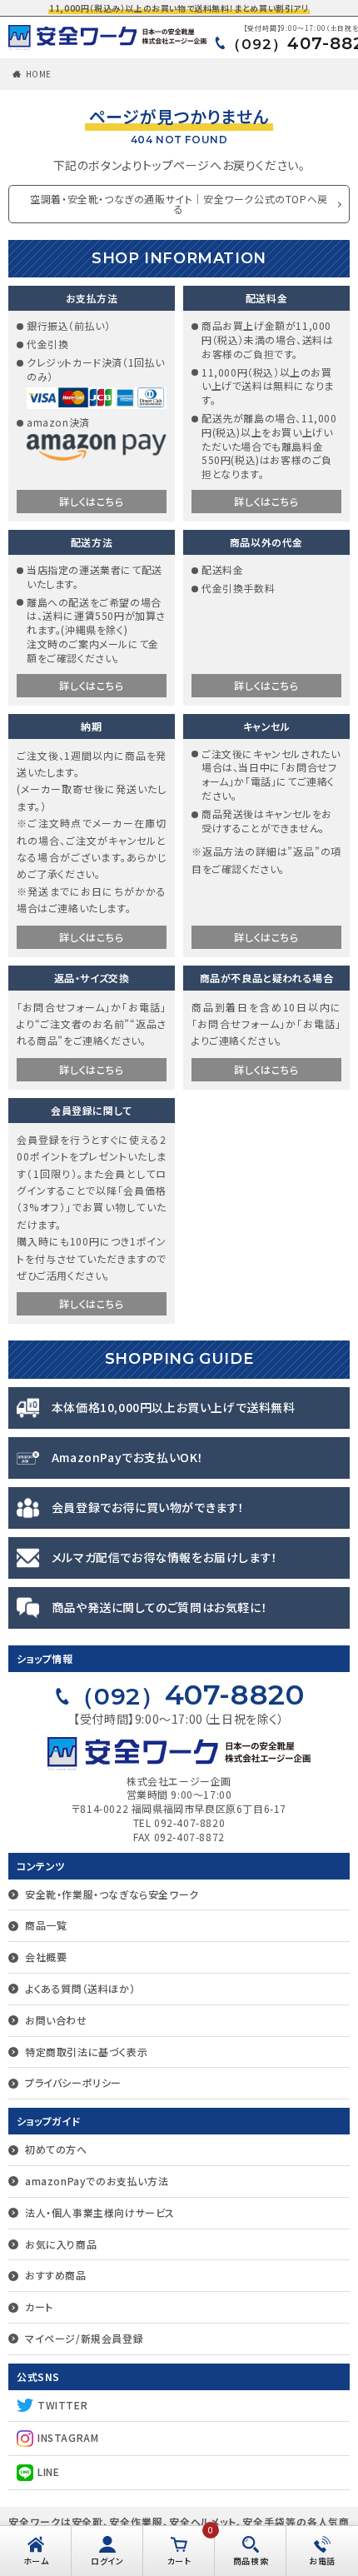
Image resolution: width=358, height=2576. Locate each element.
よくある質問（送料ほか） (80, 1988)
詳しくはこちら (91, 501)
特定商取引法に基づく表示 (86, 2052)
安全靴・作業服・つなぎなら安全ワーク (112, 1894)
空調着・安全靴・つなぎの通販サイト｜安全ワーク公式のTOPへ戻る (179, 204)
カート (39, 2306)
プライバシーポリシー (73, 2082)
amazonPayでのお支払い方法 (97, 2181)
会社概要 (46, 1957)
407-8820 (188, 1695)
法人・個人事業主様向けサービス (100, 2212)
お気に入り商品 (61, 2244)
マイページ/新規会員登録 (84, 2338)
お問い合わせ (56, 2020)
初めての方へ (56, 2149)
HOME (39, 74)
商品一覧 (46, 1925)
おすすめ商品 (56, 2275)
